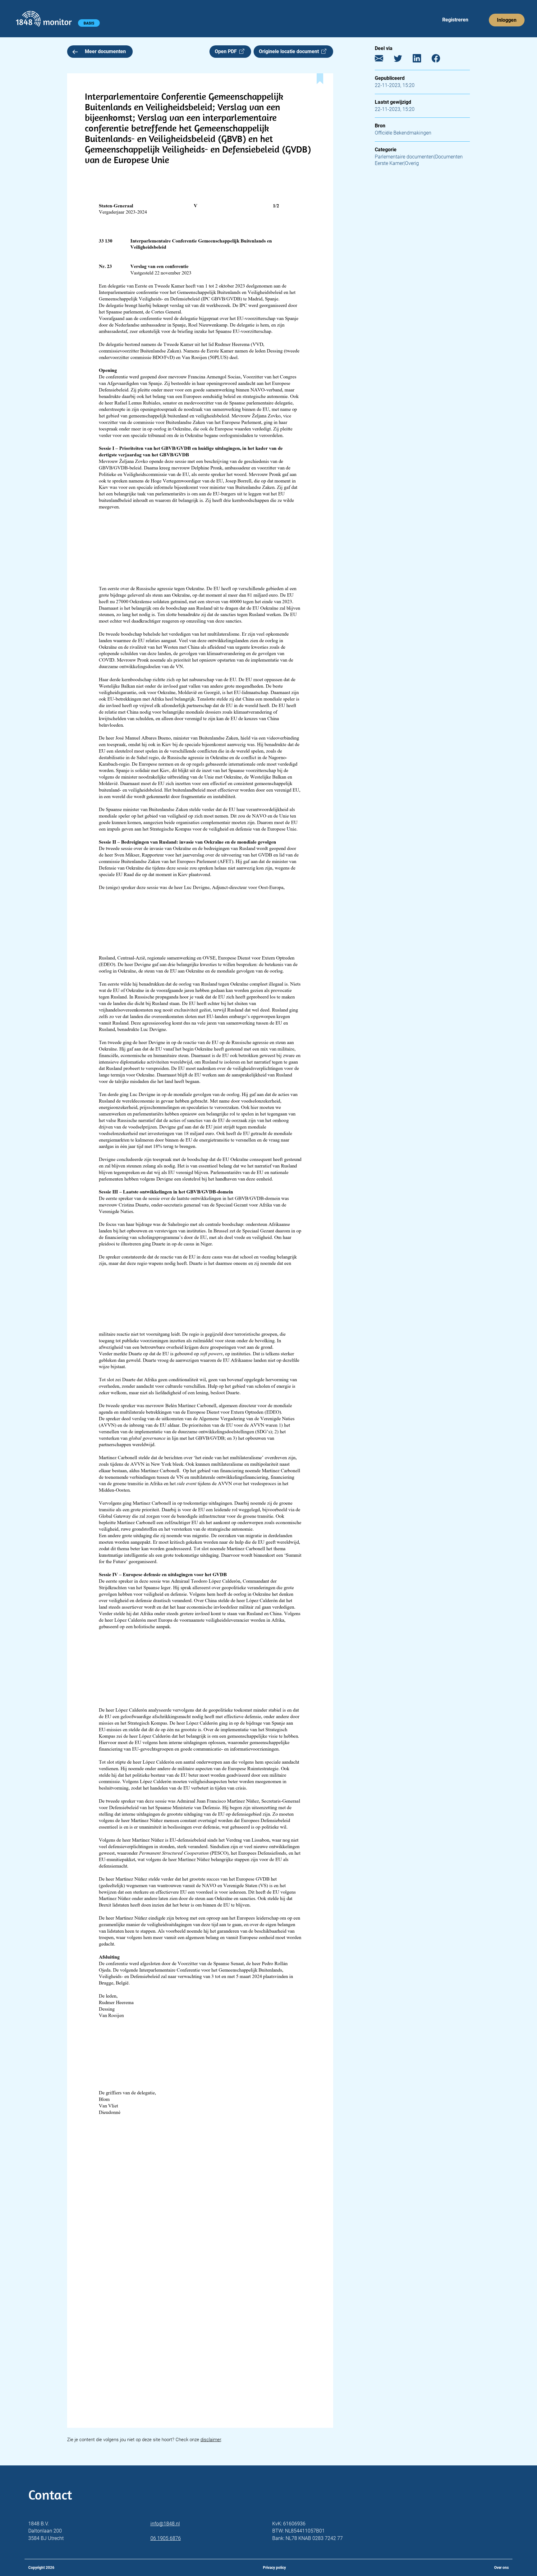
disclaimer (211, 2440)
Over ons (501, 2568)
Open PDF (227, 51)
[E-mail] (384, 60)
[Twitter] (403, 60)
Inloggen (507, 20)
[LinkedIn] (422, 60)
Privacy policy (274, 2568)
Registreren (455, 20)
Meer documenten (105, 51)
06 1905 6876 (166, 2538)
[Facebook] (441, 60)
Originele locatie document (290, 51)
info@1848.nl (165, 2524)
